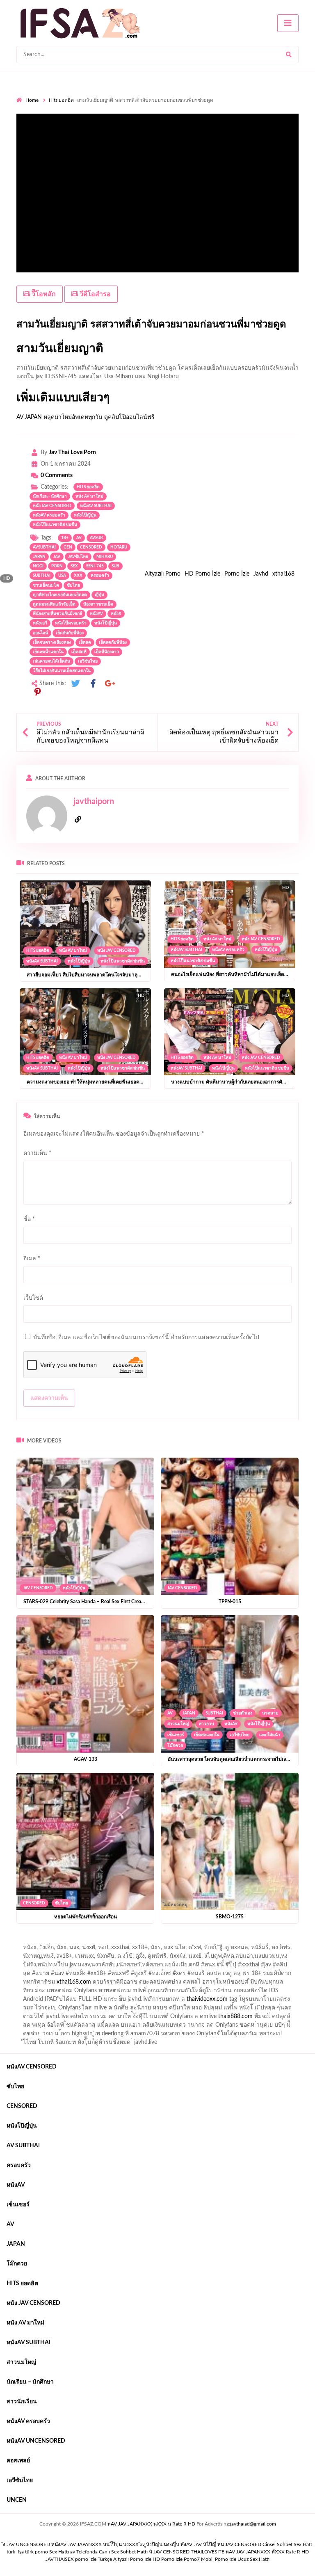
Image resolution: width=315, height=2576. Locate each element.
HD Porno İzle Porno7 (176, 2559)
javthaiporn (94, 802)
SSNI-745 (95, 566)
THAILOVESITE (208, 2552)
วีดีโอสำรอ (94, 294)
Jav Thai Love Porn (72, 453)
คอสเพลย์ (18, 2461)
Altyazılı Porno (163, 574)
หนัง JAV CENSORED (52, 506)
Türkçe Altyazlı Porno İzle (124, 2559)
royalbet (68, 1975)
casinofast (182, 1958)
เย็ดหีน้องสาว (107, 652)
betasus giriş (296, 2010)
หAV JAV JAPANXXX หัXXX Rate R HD (267, 2552)
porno (24, 1941)
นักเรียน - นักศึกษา (50, 496)
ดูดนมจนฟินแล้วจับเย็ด (54, 604)
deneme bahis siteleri (119, 1993)
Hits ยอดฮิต (61, 100)
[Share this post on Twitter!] (75, 684)
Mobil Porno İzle (219, 2559)
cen (68, 547)
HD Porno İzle (202, 574)
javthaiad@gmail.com (253, 2524)
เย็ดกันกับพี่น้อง (70, 633)
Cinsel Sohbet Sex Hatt (287, 2544)
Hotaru (119, 547)
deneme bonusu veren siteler (234, 1984)
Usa (62, 576)
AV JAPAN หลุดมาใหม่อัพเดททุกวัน (59, 417)
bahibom (212, 1958)
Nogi (38, 566)
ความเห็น (37, 1153)
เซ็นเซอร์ (176, 1735)
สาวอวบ (207, 1724)
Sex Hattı (59, 2552)
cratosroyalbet (144, 2018)
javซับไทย (78, 557)
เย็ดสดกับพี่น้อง (113, 642)
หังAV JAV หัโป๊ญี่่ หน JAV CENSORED (221, 2544)
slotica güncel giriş (235, 1941)
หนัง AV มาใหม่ (89, 496)
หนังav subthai (96, 506)
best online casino (104, 2010)
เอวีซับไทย (88, 661)
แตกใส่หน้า (270, 1735)
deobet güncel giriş (200, 1967)
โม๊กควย (175, 1746)
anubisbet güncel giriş (186, 1950)
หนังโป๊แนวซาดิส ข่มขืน (55, 525)
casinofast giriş (219, 2018)
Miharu (105, 557)
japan (39, 557)
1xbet (266, 2010)
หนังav (96, 614)
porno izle (46, 1941)
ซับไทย (73, 585)
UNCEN (17, 2500)
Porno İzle (237, 574)
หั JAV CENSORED (169, 2552)
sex (74, 566)
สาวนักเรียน (22, 2402)
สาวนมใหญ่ (178, 1724)
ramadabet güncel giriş (124, 1950)
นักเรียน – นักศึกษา (30, 2382)
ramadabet (177, 1984)
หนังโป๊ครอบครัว (71, 623)
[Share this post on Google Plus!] (110, 684)
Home (32, 100)
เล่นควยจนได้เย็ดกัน (51, 661)
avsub (96, 538)
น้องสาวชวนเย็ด (98, 604)
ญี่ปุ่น (99, 595)
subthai (42, 576)
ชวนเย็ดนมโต (46, 585)
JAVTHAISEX (60, 2559)
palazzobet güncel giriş (61, 1950)
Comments (57, 475)
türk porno (37, 2552)
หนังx (116, 614)
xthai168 (283, 574)
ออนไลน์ (40, 633)
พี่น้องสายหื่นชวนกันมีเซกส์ (57, 614)
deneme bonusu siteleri (221, 1993)
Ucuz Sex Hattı (253, 2559)
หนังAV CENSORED (32, 2067)
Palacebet (151, 1958)
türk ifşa (15, 2552)
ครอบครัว (100, 576)
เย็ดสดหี (79, 652)
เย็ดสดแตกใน (207, 1735)
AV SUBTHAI (23, 2146)
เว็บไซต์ (33, 1298)
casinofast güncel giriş (178, 1941)
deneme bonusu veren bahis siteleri (256, 2001)
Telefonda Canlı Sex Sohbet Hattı (112, 2552)
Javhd (261, 574)
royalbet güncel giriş (119, 1941)
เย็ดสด (85, 642)
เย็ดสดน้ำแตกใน (48, 652)
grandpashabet (238, 1950)
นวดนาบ (270, 1713)
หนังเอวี (40, 623)
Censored (34, 1903)
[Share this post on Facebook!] (93, 684)
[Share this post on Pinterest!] (37, 692)
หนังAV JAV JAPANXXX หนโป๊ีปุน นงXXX (95, 2544)
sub (115, 566)
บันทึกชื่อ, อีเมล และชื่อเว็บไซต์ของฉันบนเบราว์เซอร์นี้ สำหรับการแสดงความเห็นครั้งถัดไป (146, 1337)
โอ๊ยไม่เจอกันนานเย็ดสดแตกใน (62, 671)
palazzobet (98, 1975)
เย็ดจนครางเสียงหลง (52, 642)
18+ (65, 538)
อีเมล (32, 1259)
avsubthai (44, 547)
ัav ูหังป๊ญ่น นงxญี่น (160, 2544)
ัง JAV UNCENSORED (26, 2544)
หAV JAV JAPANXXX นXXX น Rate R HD (151, 2524)
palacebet (96, 1967)
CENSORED (91, 547)
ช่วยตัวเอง (243, 1713)
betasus (31, 2018)
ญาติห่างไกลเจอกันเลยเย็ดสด (60, 595)
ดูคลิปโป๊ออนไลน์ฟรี (129, 417)
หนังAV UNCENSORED (36, 2441)
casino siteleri (169, 1993)
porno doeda (76, 1941)
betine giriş (244, 1958)
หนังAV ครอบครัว (49, 515)
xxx (78, 576)
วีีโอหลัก (43, 294)
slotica (213, 1975)
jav (57, 557)
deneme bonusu (58, 2001)
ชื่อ (29, 1219)
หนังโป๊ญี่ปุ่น (85, 515)
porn (57, 566)
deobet (189, 1975)
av (79, 538)
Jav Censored (38, 1588)
